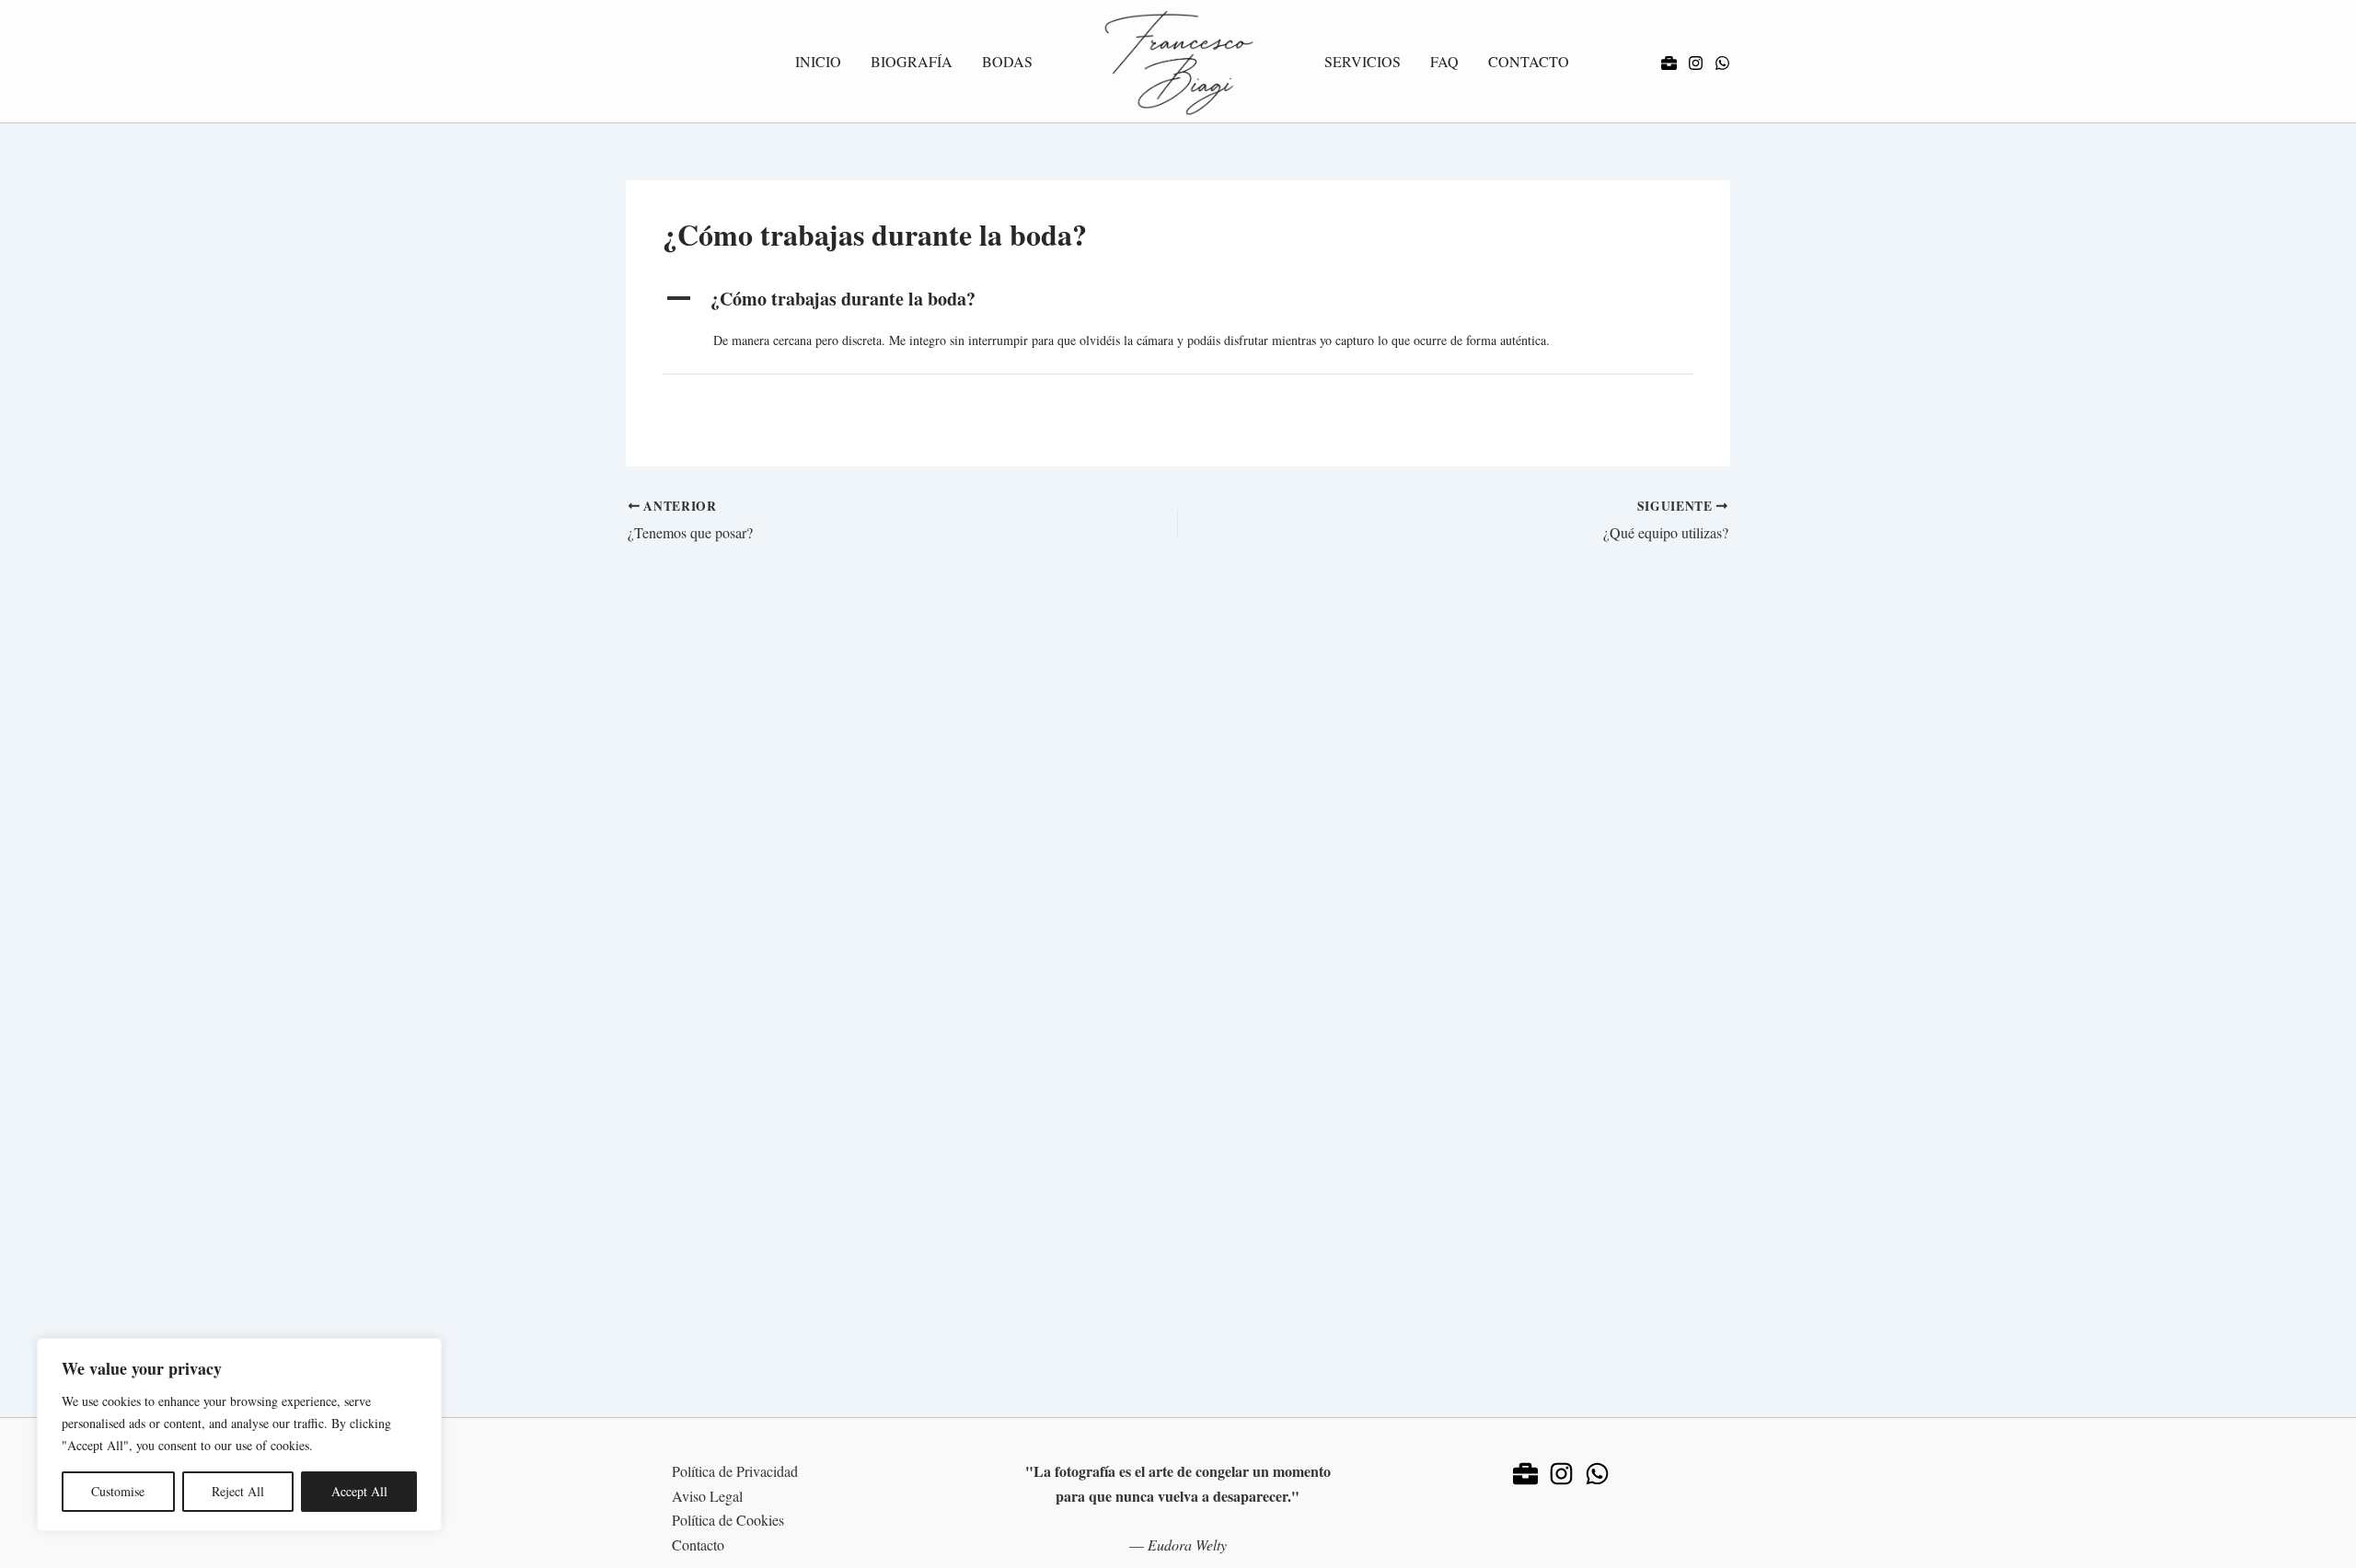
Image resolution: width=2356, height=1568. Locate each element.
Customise (118, 1491)
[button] (1178, 299)
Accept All (359, 1491)
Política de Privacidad (735, 1471)
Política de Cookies (728, 1520)
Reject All (238, 1491)
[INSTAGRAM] (1696, 63)
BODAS (1007, 61)
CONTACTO (1529, 61)
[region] (239, 1435)
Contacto (698, 1545)
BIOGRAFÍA (912, 61)
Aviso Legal (707, 1496)
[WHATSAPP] (1722, 63)
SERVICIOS (1363, 61)
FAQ (1444, 61)
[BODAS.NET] (1669, 63)
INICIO (818, 61)
